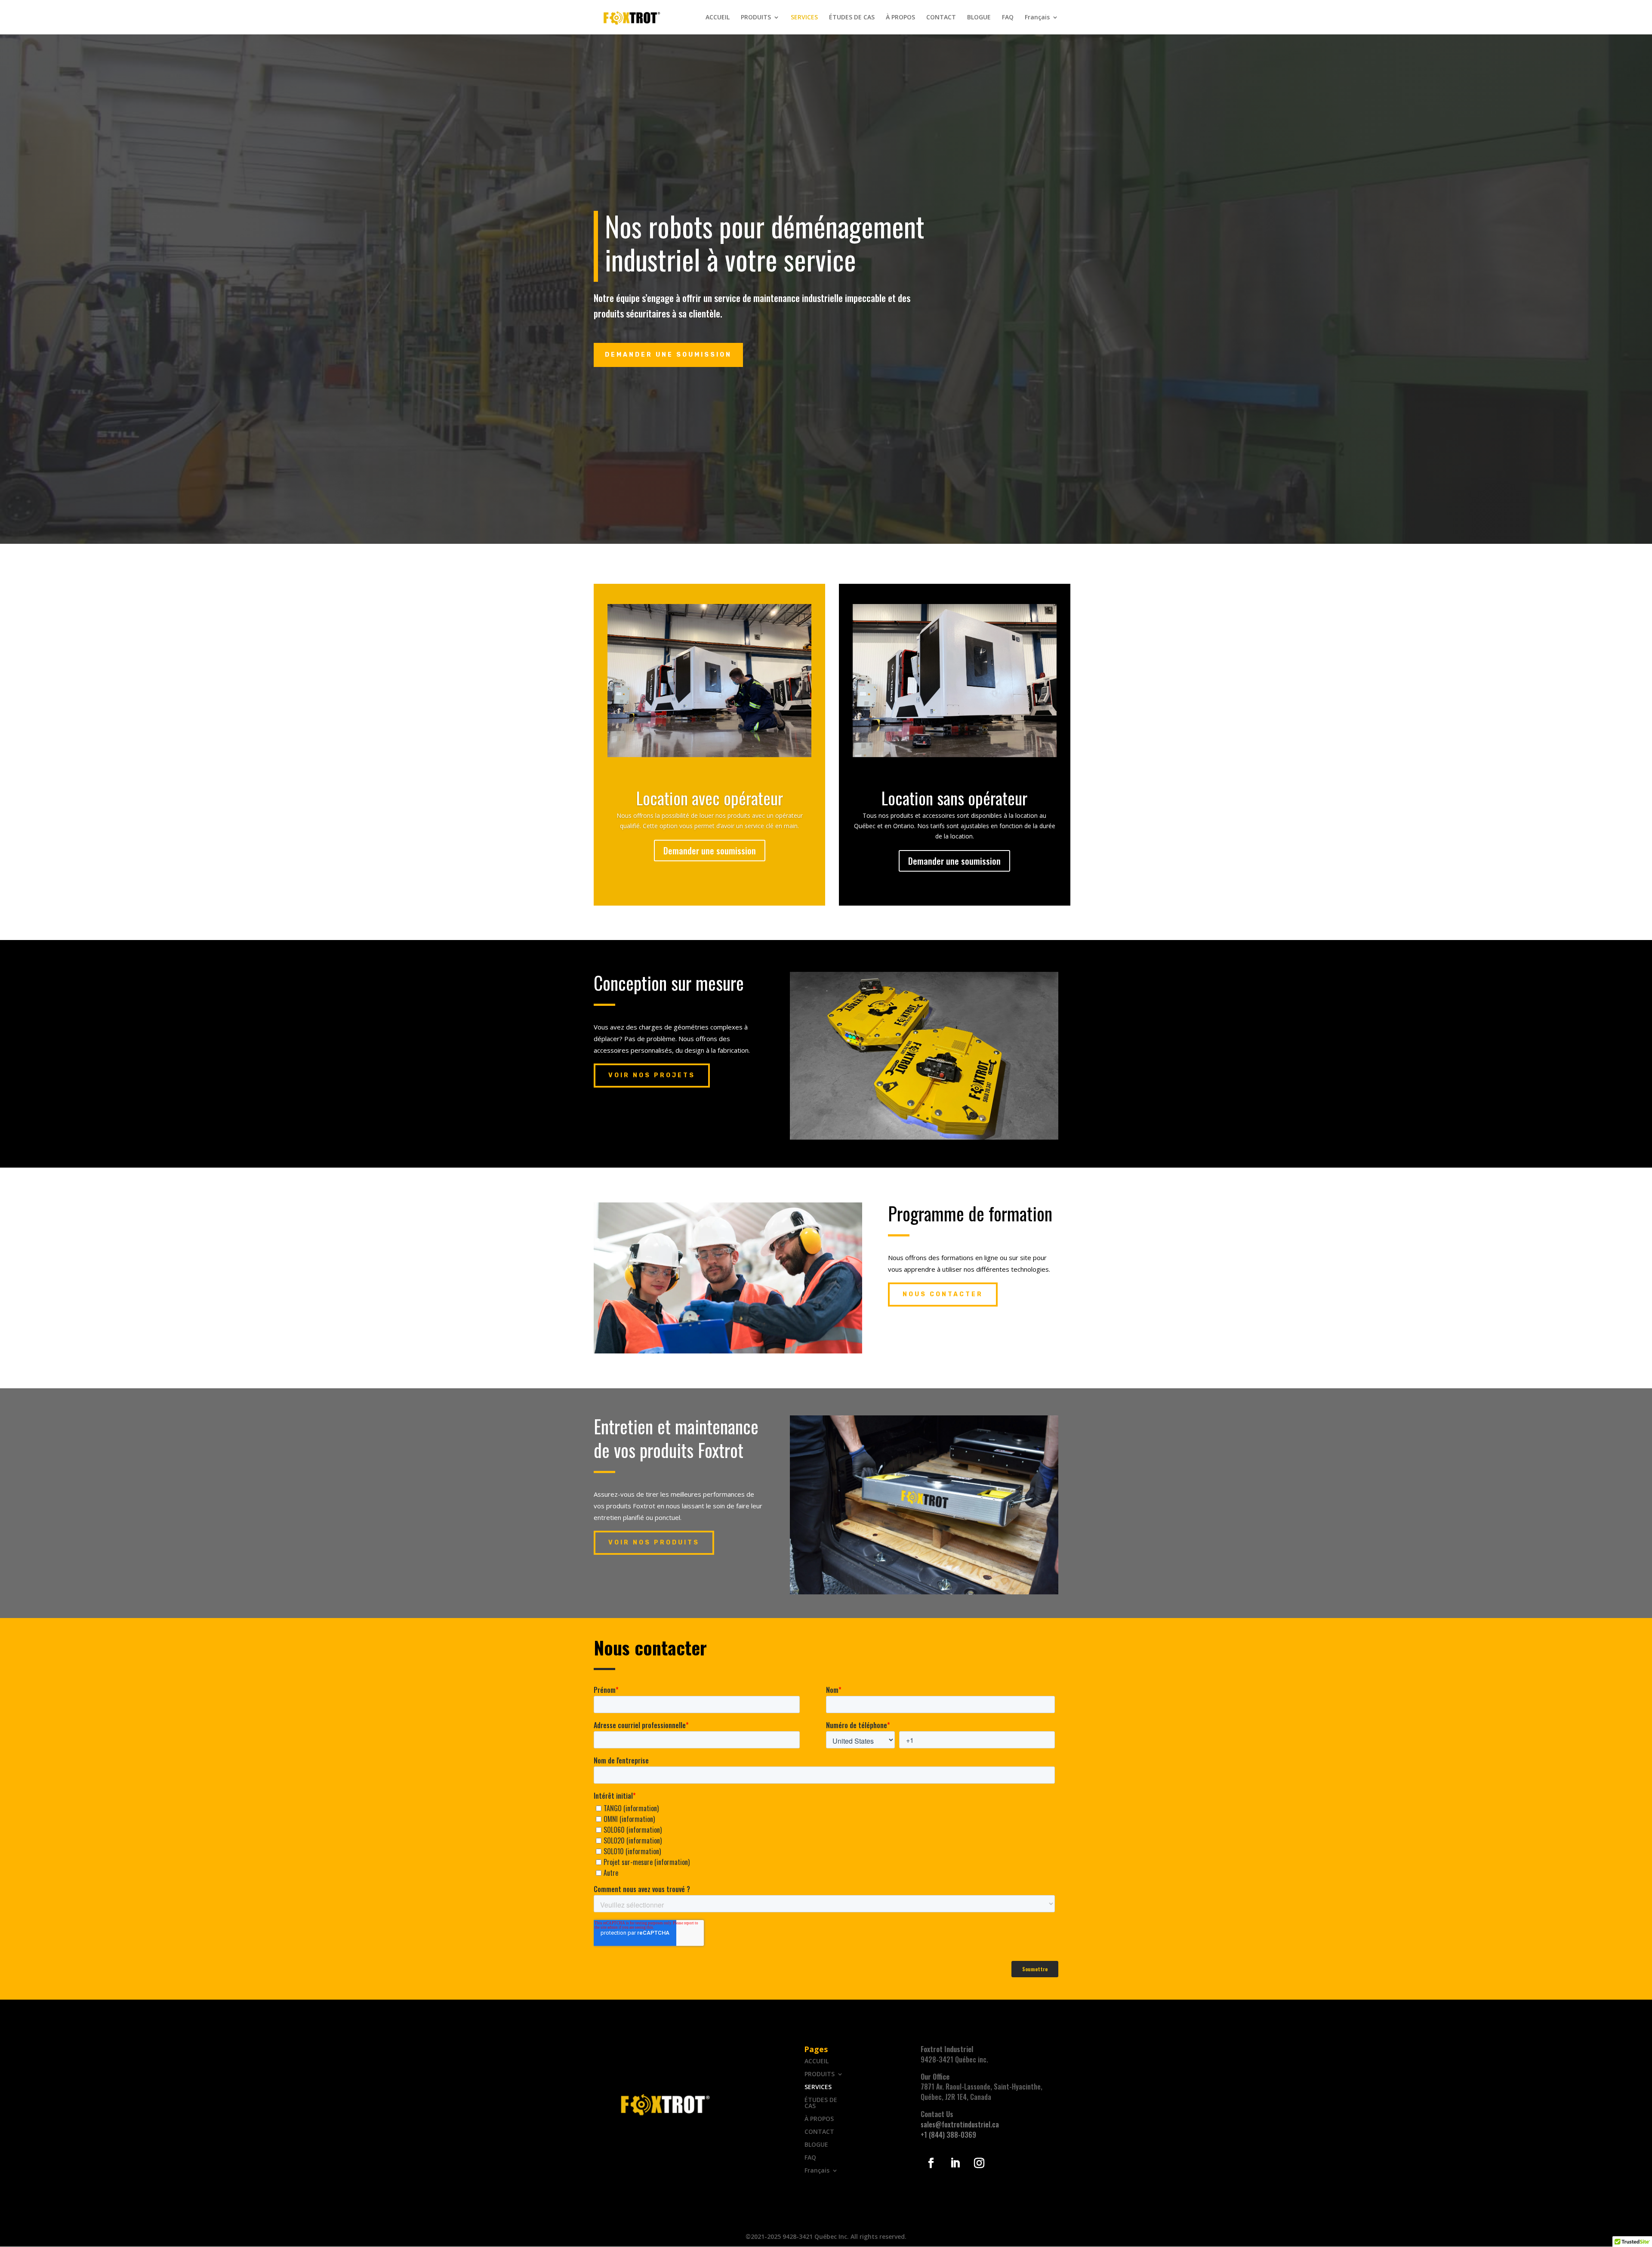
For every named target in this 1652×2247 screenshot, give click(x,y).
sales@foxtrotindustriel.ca (960, 2124)
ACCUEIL (718, 18)
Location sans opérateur (954, 798)
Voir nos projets (652, 1075)
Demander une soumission (710, 851)
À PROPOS (900, 18)
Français (1037, 18)
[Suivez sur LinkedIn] (955, 2163)
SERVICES (804, 18)
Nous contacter (943, 1294)
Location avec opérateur (710, 798)
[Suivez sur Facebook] (931, 2163)
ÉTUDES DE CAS (852, 18)
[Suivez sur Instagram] (979, 2163)
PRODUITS (756, 18)
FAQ (1008, 18)
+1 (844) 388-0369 (948, 2135)
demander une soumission (668, 355)
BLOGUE (979, 18)
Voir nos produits (654, 1543)
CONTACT (941, 18)
